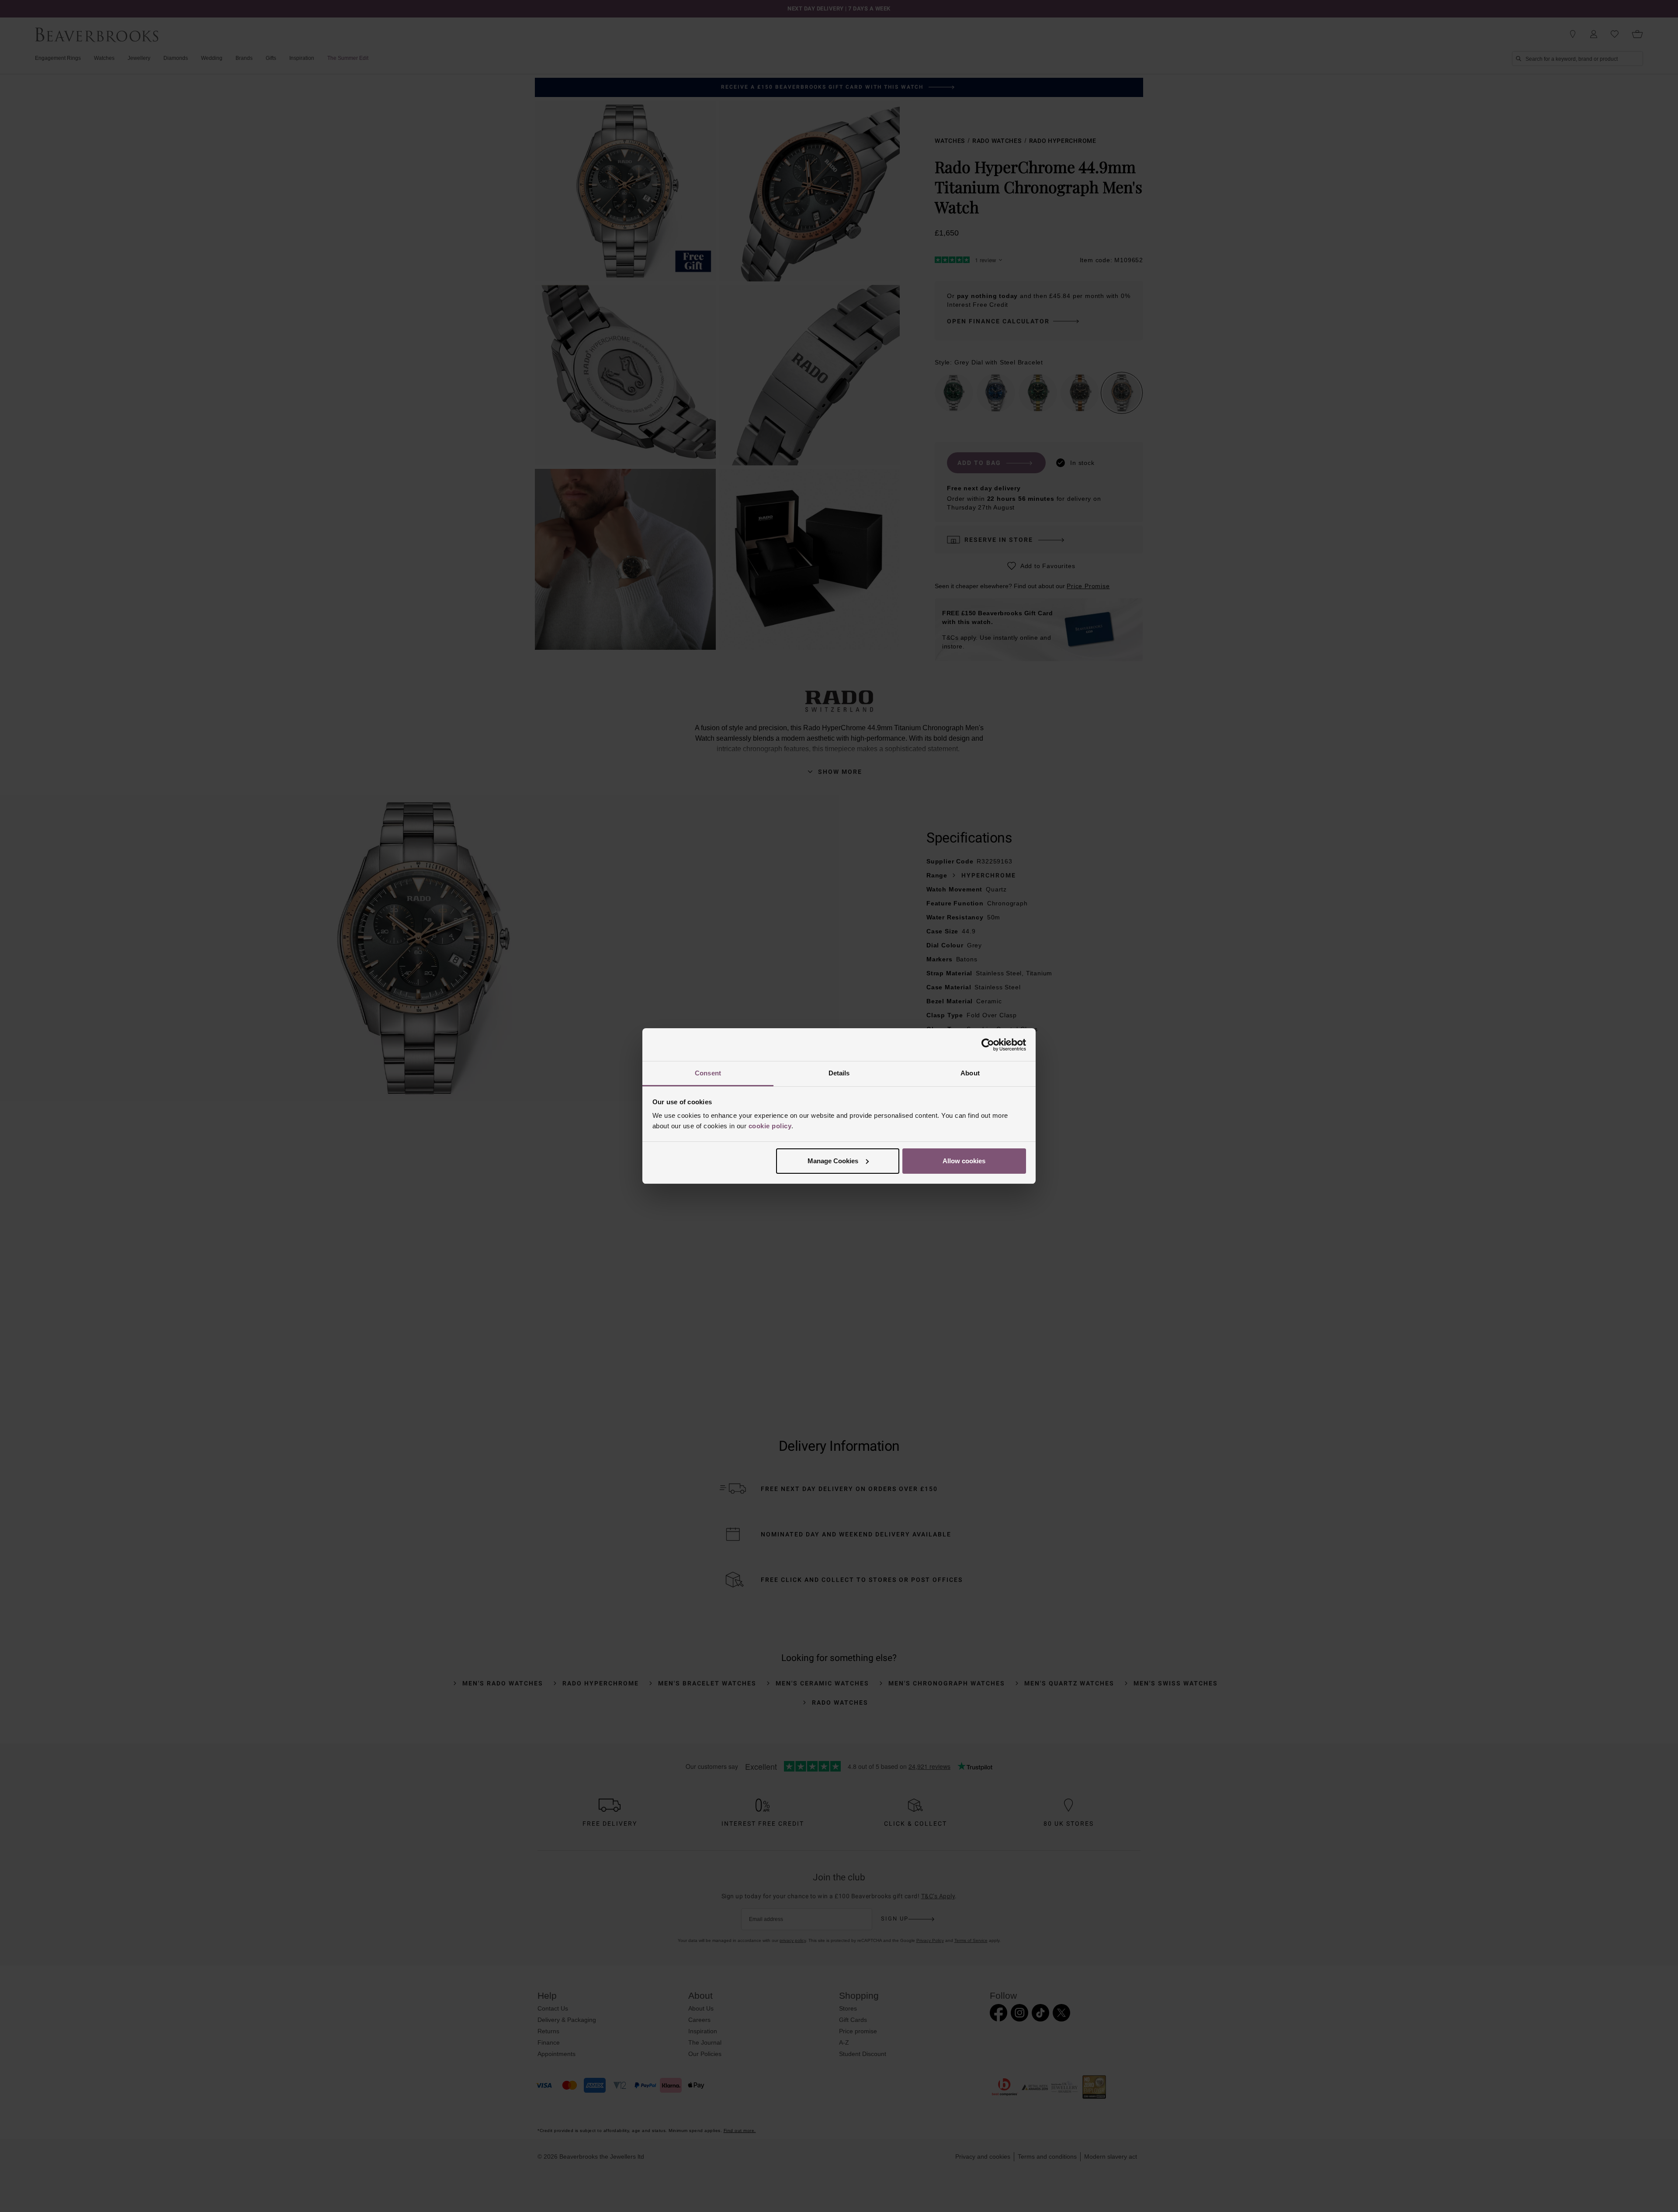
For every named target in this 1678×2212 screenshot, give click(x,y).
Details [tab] (839, 1073)
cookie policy (770, 1126)
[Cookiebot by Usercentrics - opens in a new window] (988, 1045)
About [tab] (970, 1073)
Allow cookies (964, 1161)
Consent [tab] (708, 1073)
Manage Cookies (833, 1161)
